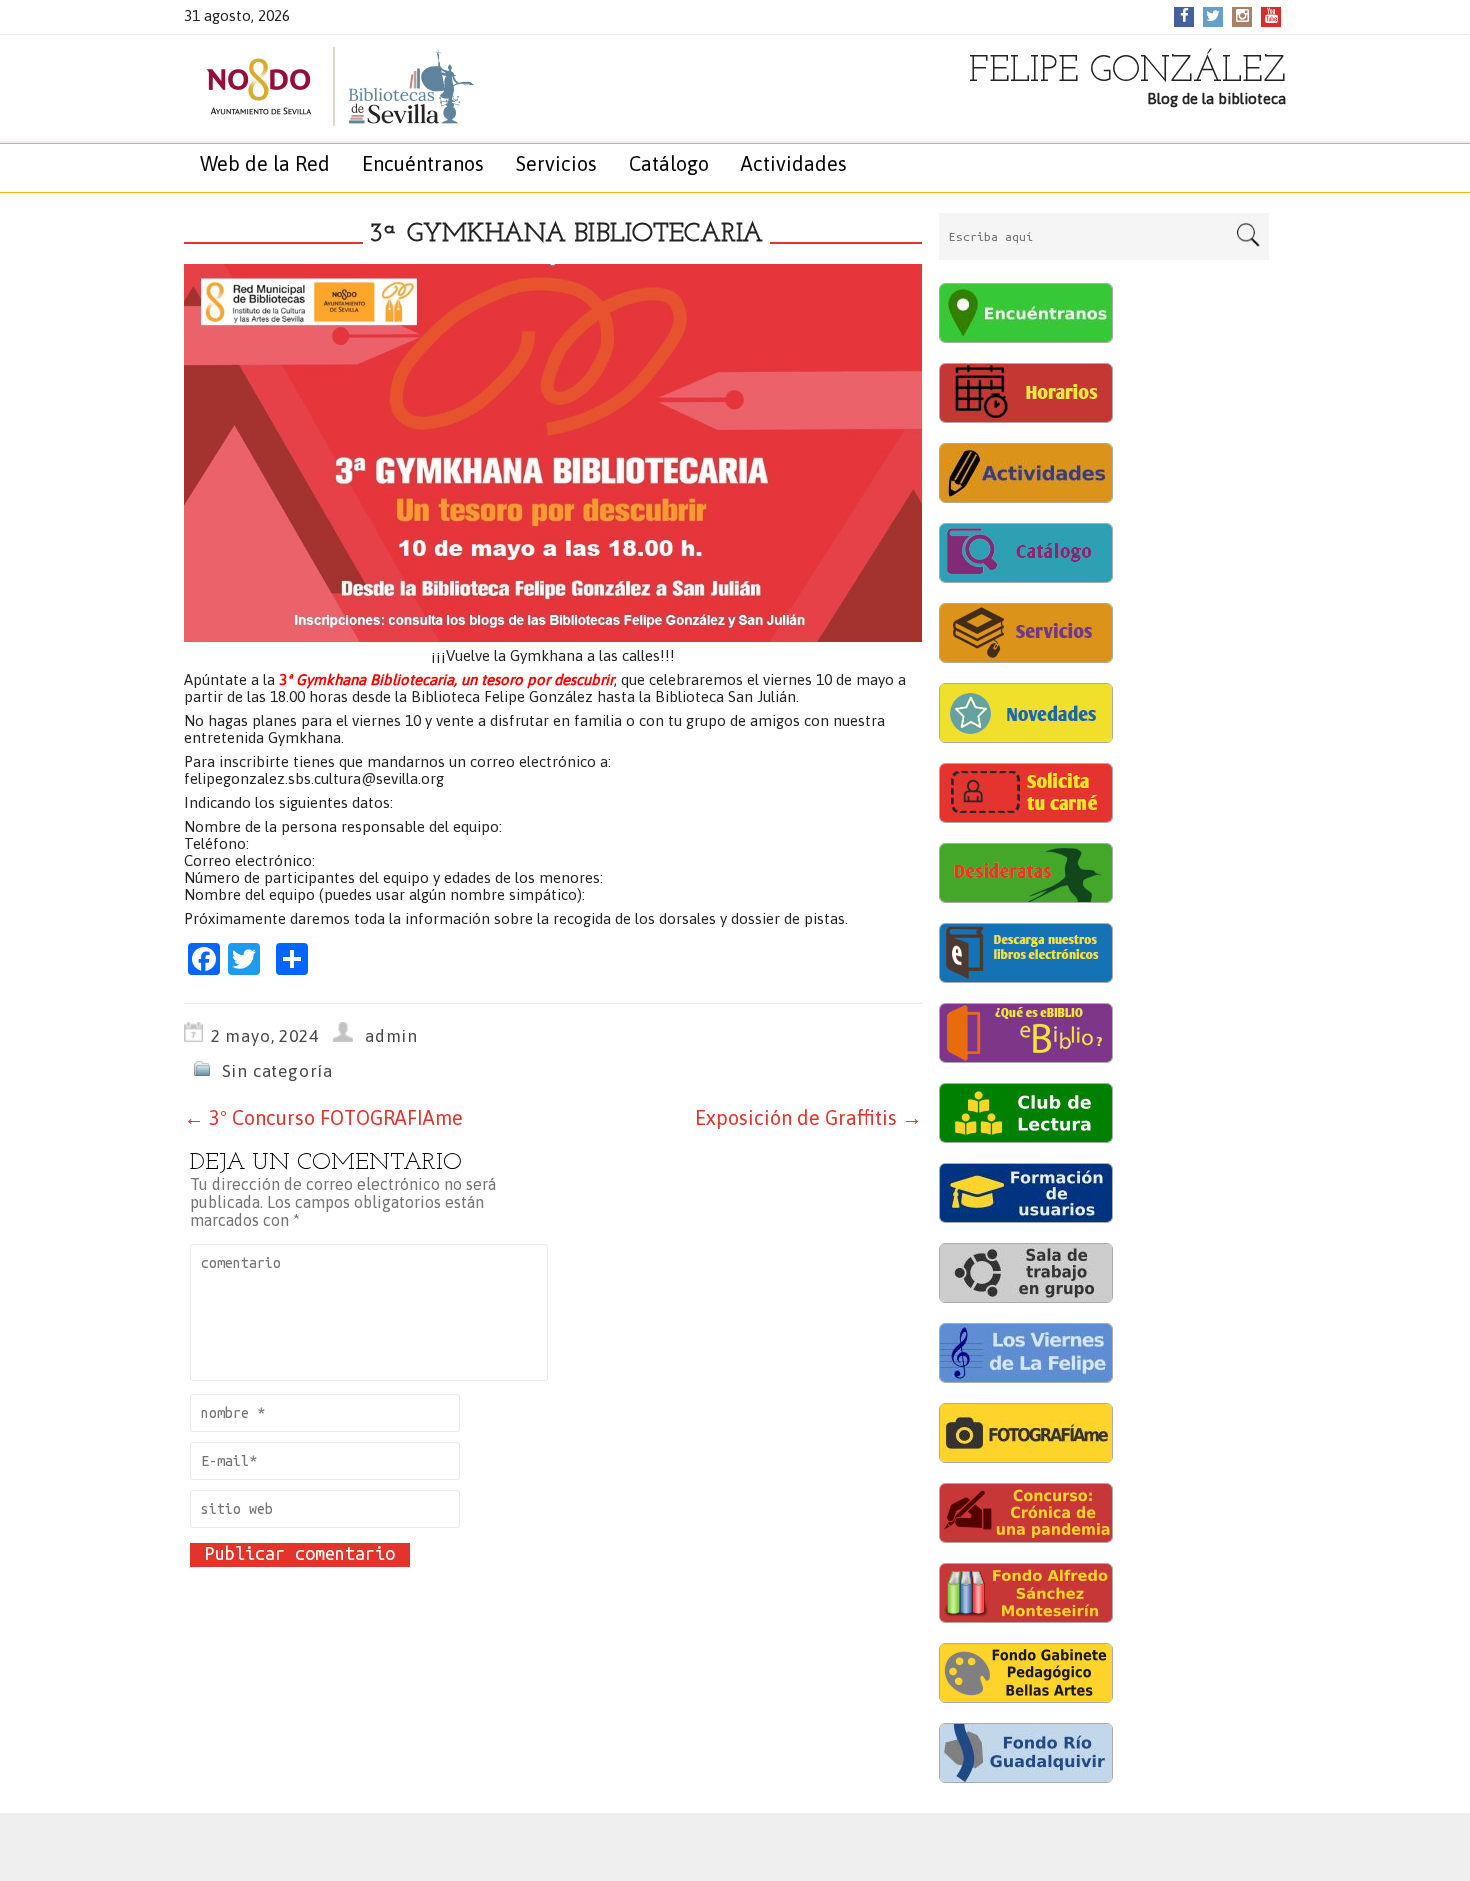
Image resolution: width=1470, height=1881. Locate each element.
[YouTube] (1271, 15)
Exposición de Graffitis (808, 1117)
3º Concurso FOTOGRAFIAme (323, 1117)
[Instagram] (1242, 15)
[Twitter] (1213, 15)
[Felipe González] (319, 86)
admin (391, 1036)
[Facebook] (1184, 15)
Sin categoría (277, 1071)
